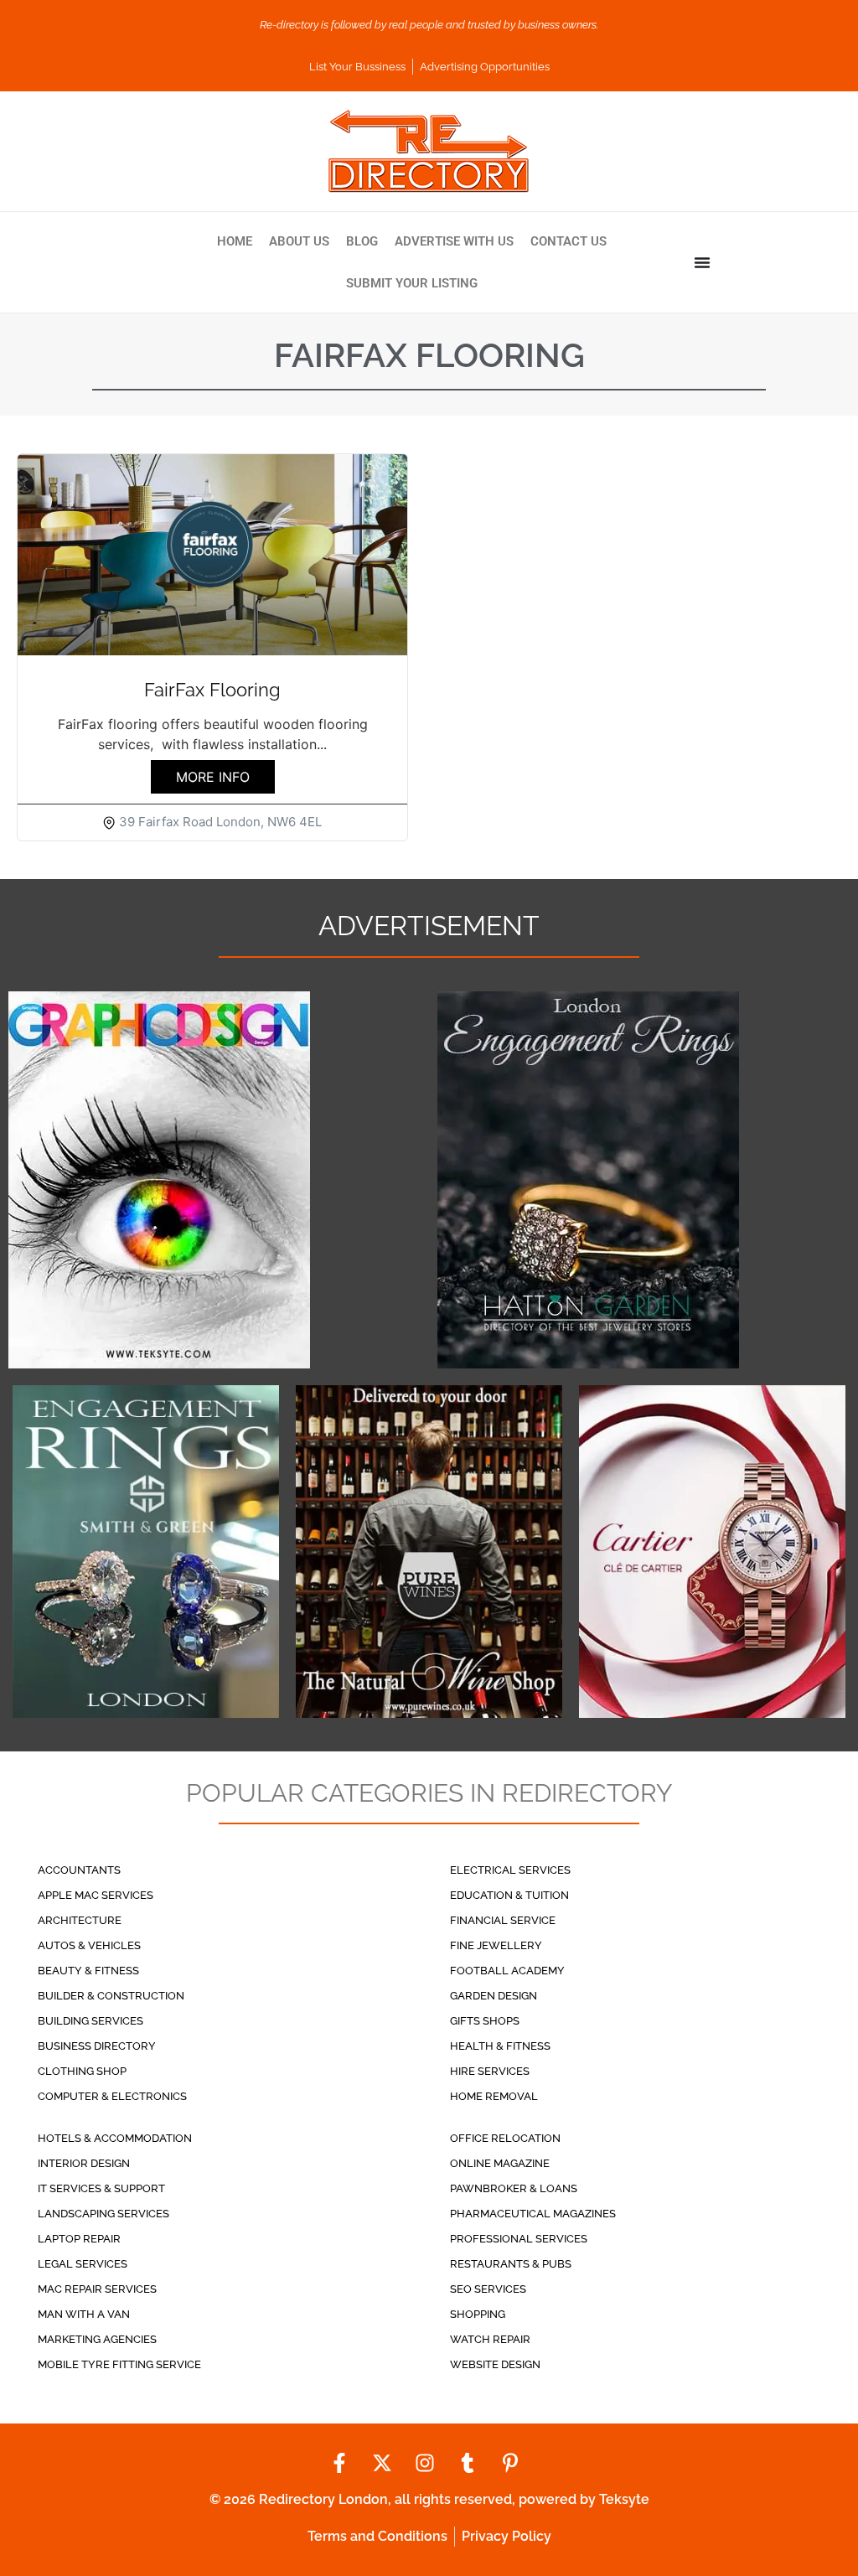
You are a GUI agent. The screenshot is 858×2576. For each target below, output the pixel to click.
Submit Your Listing (412, 283)
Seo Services (488, 2289)
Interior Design (84, 2163)
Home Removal (494, 2096)
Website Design (495, 2364)
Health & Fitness (500, 2046)
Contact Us (569, 241)
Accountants (79, 1870)
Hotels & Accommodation (115, 2138)
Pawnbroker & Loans (514, 2188)
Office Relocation (505, 2138)
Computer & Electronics (112, 2096)
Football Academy (507, 1971)
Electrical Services (510, 1870)
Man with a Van (84, 2314)
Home (235, 241)
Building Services (90, 2021)
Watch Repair (490, 2339)
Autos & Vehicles (89, 1945)
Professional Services (519, 2239)
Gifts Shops (485, 2021)
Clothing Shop (82, 2071)
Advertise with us (454, 241)
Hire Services (490, 2071)
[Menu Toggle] (702, 262)
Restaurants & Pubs (511, 2264)
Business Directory (97, 2046)
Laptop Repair (79, 2239)
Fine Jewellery (496, 1945)
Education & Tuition (509, 1895)
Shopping (478, 2314)
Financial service (503, 1920)
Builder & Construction (111, 1996)
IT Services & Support (101, 2188)
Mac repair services (97, 2289)
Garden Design (494, 1996)
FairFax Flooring (212, 690)
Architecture (80, 1920)
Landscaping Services (103, 2214)
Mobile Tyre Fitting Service (119, 2364)
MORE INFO (213, 777)
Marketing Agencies (97, 2339)
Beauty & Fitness (88, 1971)
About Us (299, 241)
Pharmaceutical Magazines (533, 2214)
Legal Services (83, 2264)
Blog (362, 241)
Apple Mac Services (96, 1895)
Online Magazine (500, 2163)
